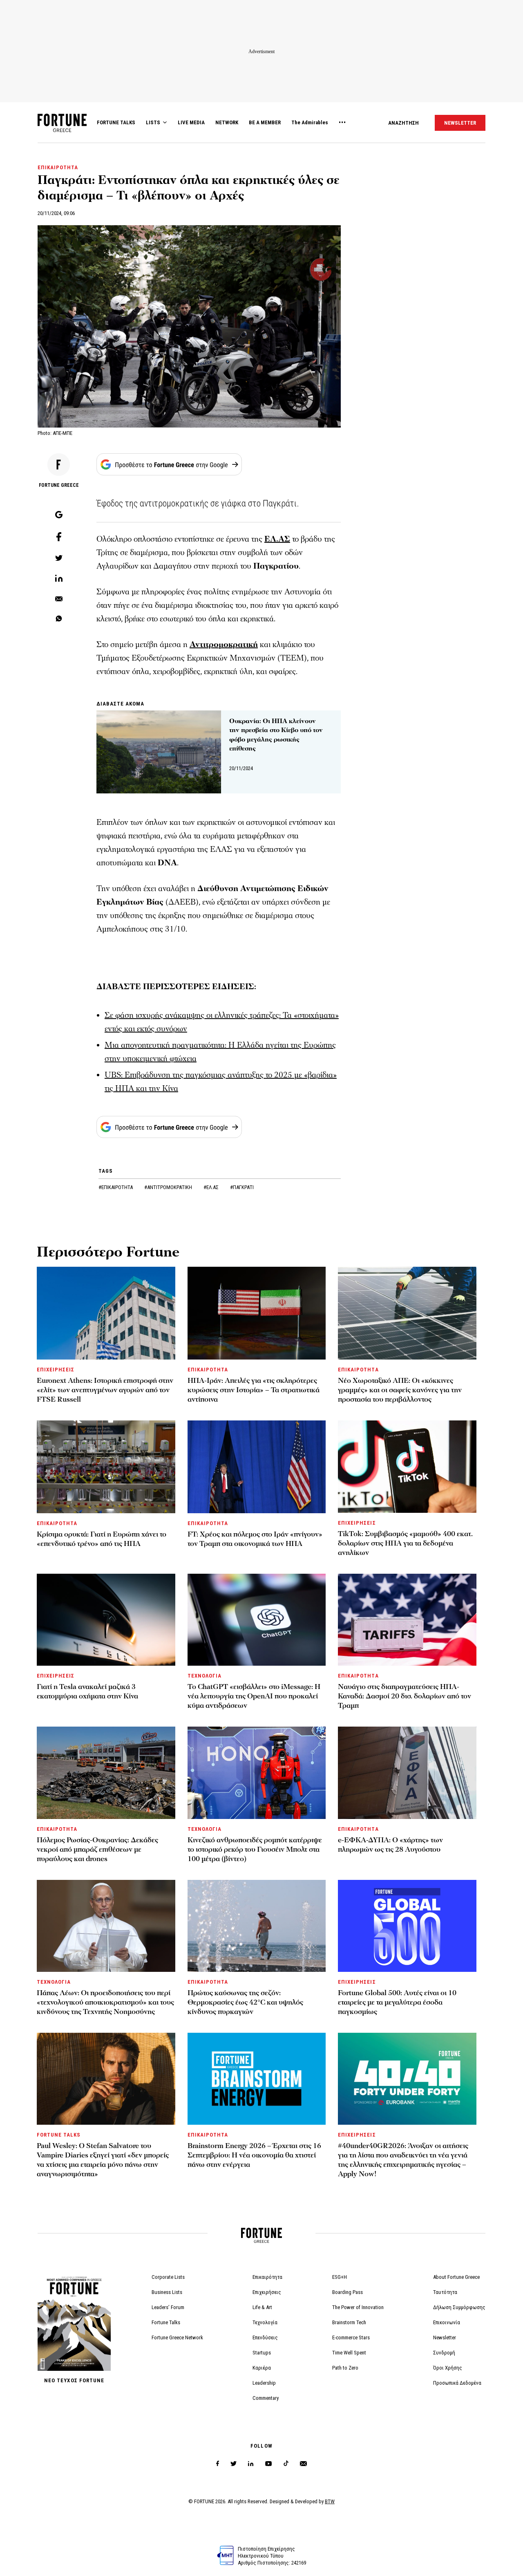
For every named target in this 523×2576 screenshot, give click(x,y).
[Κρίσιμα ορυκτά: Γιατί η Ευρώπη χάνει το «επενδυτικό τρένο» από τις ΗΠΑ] (106, 1467)
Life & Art (262, 2307)
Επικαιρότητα (267, 2277)
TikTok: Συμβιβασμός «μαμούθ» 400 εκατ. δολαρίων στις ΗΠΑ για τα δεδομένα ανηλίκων (405, 1543)
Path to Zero (345, 2368)
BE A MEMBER (265, 122)
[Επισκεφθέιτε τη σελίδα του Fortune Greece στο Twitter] (234, 2464)
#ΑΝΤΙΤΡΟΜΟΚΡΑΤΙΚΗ (169, 1187)
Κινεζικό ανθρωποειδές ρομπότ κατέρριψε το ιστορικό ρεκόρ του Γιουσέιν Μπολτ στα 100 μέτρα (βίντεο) (255, 1849)
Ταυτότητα (445, 2292)
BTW (330, 2501)
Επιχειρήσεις (267, 2292)
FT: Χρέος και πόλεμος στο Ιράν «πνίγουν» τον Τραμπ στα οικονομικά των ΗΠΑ (255, 1539)
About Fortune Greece (456, 2277)
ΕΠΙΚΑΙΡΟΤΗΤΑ (58, 167)
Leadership (264, 2383)
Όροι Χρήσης (448, 2368)
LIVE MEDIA (191, 122)
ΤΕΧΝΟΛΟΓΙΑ (205, 1676)
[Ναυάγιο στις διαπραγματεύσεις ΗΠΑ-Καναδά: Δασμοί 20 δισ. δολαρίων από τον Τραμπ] (407, 1620)
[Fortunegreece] (62, 130)
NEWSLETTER (460, 123)
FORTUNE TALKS (116, 122)
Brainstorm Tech (349, 2322)
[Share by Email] (59, 599)
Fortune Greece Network (177, 2337)
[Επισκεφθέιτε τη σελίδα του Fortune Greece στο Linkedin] (251, 2464)
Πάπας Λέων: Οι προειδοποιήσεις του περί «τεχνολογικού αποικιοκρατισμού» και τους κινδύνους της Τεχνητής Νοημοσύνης (105, 2002)
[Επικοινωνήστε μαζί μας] (303, 2464)
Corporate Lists (168, 2277)
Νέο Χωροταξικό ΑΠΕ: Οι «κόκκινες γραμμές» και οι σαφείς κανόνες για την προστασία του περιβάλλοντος (400, 1390)
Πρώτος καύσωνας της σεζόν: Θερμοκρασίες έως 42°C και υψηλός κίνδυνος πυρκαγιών (245, 2002)
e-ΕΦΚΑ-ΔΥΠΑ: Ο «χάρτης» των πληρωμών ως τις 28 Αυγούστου (390, 1845)
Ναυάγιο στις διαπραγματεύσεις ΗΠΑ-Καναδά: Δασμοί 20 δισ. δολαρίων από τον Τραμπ (405, 1696)
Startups (262, 2353)
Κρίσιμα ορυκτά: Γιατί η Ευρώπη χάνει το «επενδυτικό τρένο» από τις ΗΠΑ (102, 1539)
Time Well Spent (349, 2353)
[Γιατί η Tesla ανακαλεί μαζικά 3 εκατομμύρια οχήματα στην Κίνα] (106, 1620)
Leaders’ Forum (168, 2307)
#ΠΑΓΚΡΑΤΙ (242, 1187)
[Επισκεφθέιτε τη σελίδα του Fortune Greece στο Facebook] (218, 2464)
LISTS (153, 122)
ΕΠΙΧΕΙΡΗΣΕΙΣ (56, 1370)
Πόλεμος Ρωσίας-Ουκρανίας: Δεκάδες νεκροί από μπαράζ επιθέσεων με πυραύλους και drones (97, 1849)
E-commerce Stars (351, 2337)
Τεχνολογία (265, 2322)
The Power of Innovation (358, 2307)
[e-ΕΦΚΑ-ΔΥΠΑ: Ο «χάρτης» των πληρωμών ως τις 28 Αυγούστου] (407, 1773)
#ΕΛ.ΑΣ (212, 1187)
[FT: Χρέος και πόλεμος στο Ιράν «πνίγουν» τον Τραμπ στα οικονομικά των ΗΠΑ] (257, 1467)
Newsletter (445, 2337)
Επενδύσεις (265, 2337)
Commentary (266, 2398)
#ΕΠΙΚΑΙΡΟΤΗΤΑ (116, 1187)
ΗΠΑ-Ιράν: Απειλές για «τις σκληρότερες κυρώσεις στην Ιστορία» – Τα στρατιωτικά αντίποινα (254, 1390)
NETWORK (227, 122)
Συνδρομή (444, 2353)
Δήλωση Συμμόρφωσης (459, 2307)
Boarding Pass (348, 2292)
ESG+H (340, 2277)
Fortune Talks (166, 2322)
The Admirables (310, 122)
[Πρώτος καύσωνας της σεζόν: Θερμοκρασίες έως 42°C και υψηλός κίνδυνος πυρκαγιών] (257, 1926)
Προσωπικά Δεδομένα (457, 2383)
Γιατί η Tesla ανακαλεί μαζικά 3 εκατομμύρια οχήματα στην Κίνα (87, 1691)
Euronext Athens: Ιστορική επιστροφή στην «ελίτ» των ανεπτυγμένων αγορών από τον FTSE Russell (105, 1390)
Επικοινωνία (447, 2322)
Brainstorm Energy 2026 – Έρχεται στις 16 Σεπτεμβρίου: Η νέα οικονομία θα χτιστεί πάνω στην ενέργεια (254, 2155)
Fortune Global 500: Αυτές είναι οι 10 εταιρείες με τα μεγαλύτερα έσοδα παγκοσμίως (397, 2002)
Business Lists (167, 2292)
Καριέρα (262, 2368)
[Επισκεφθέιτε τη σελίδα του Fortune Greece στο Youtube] (268, 2465)
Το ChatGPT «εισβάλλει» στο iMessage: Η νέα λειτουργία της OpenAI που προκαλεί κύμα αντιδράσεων (254, 1696)
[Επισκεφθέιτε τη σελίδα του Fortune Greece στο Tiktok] (286, 2464)
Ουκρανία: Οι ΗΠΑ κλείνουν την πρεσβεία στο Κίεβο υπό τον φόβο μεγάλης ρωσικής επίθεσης (276, 735)
